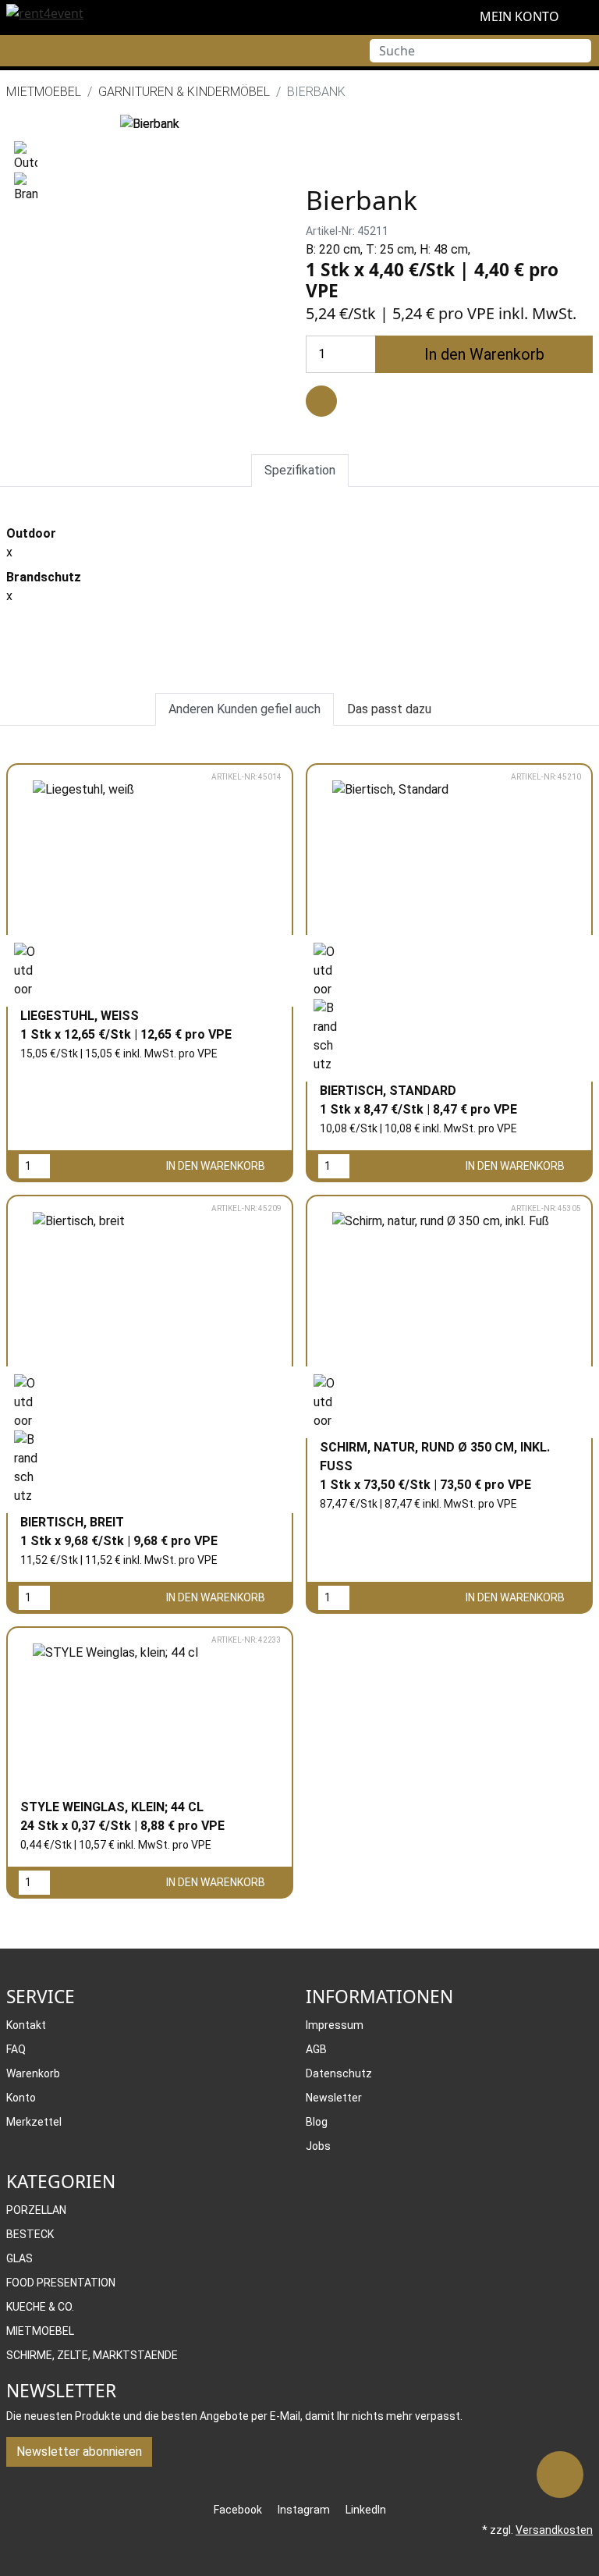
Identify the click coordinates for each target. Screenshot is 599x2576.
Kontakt (26, 2025)
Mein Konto (518, 16)
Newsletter (334, 2098)
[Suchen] (580, 51)
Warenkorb (33, 2073)
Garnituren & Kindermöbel (184, 92)
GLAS (19, 2258)
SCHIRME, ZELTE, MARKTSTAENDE (92, 2355)
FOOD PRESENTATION (61, 2283)
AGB (316, 2049)
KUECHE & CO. (40, 2307)
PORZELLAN (36, 2210)
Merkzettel (34, 2122)
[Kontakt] (560, 2475)
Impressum (335, 2025)
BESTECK (30, 2234)
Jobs (318, 2146)
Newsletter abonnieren (79, 2452)
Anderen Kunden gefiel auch (245, 709)
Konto (21, 2098)
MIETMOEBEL (44, 92)
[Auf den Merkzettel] (321, 401)
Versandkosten (554, 2530)
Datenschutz (339, 2073)
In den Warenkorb (484, 354)
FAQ (16, 2049)
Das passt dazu (389, 709)
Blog (317, 2122)
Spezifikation (300, 470)
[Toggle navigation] (12, 51)
